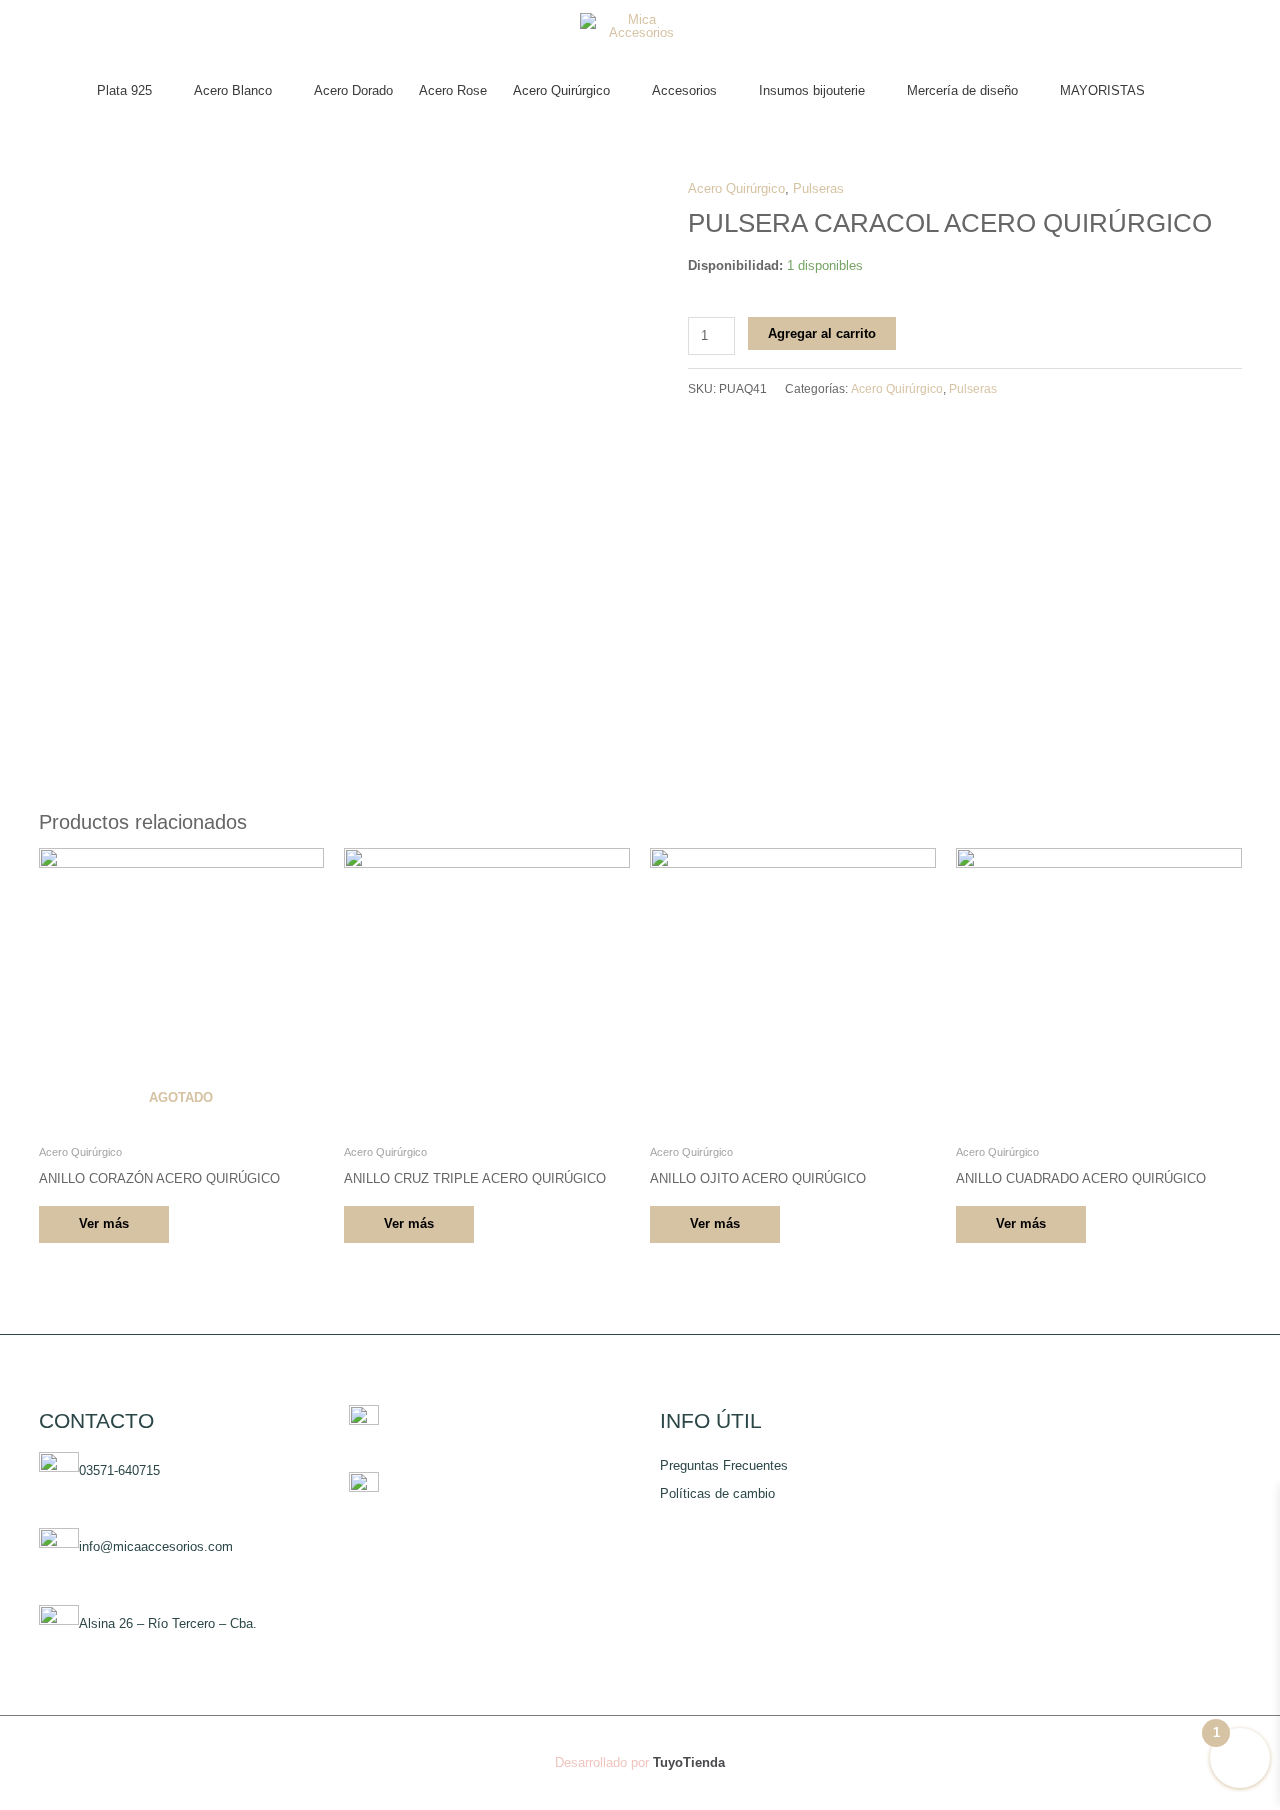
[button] (1177, 91)
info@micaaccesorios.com (156, 1547)
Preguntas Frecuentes (724, 1465)
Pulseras (818, 188)
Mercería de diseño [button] (962, 90)
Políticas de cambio (717, 1493)
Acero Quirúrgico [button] (561, 90)
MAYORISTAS (1102, 90)
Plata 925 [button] (124, 90)
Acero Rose (453, 90)
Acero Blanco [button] (233, 90)
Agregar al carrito (822, 333)
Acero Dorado (353, 90)
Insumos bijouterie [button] (812, 90)
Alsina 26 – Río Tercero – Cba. (168, 1624)
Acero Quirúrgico (736, 188)
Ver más (104, 1223)
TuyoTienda (689, 1762)
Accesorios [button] (684, 90)
